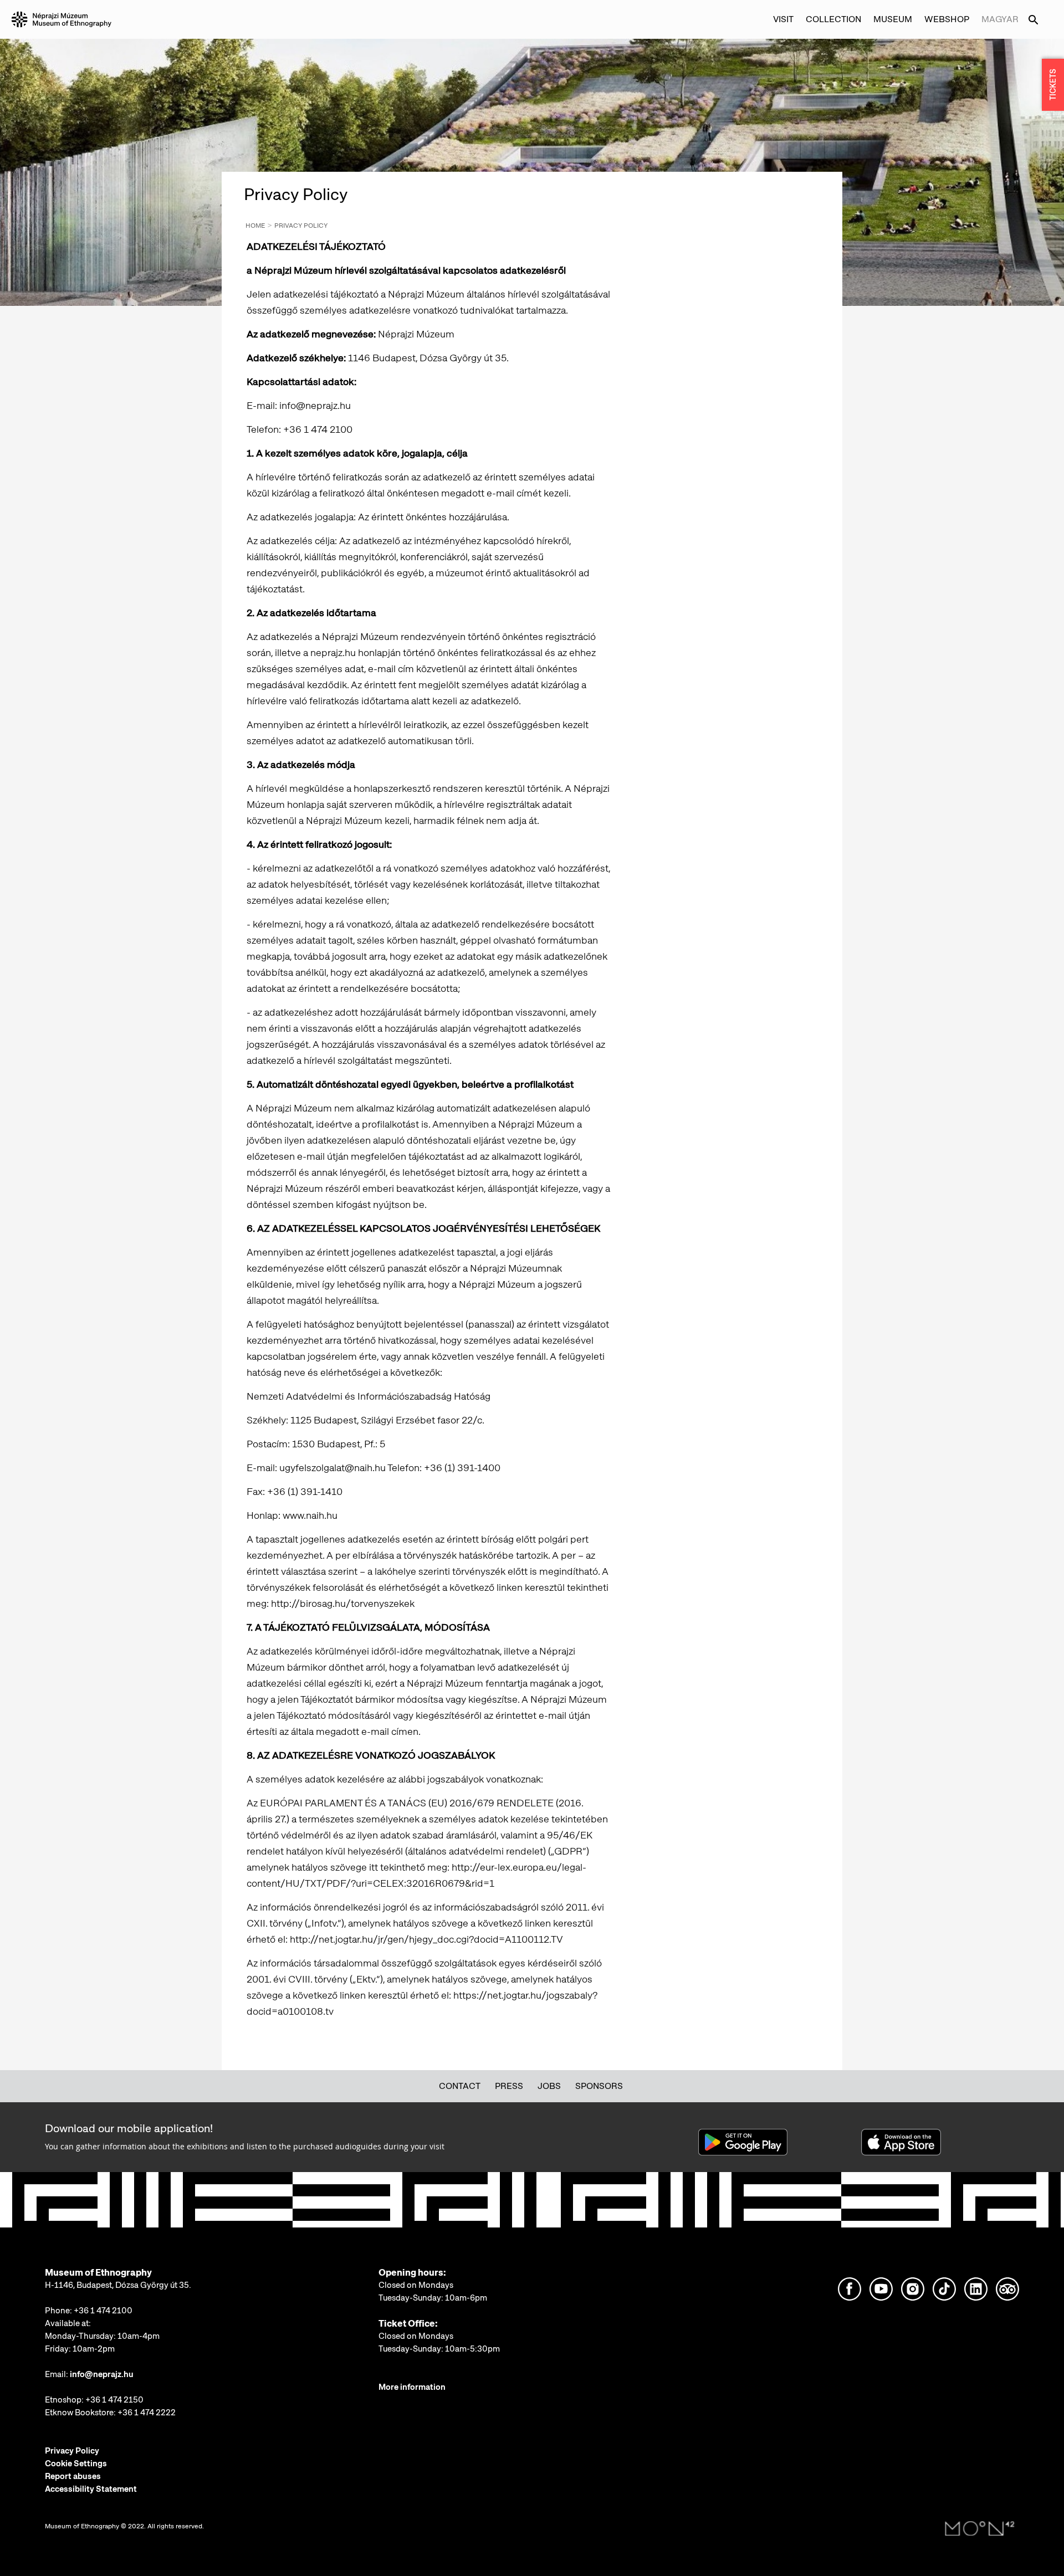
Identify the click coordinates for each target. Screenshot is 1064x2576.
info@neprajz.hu (102, 2374)
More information (412, 2387)
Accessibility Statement (91, 2489)
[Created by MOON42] (980, 2529)
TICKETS (1053, 85)
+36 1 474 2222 (147, 2413)
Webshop (947, 19)
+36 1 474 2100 (103, 2311)
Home (255, 226)
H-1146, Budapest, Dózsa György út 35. (118, 2285)
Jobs (549, 2086)
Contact (460, 2086)
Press (509, 2086)
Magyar (1000, 19)
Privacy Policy (301, 226)
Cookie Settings (76, 2464)
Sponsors (599, 2086)
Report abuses (73, 2476)
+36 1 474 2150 (114, 2400)
